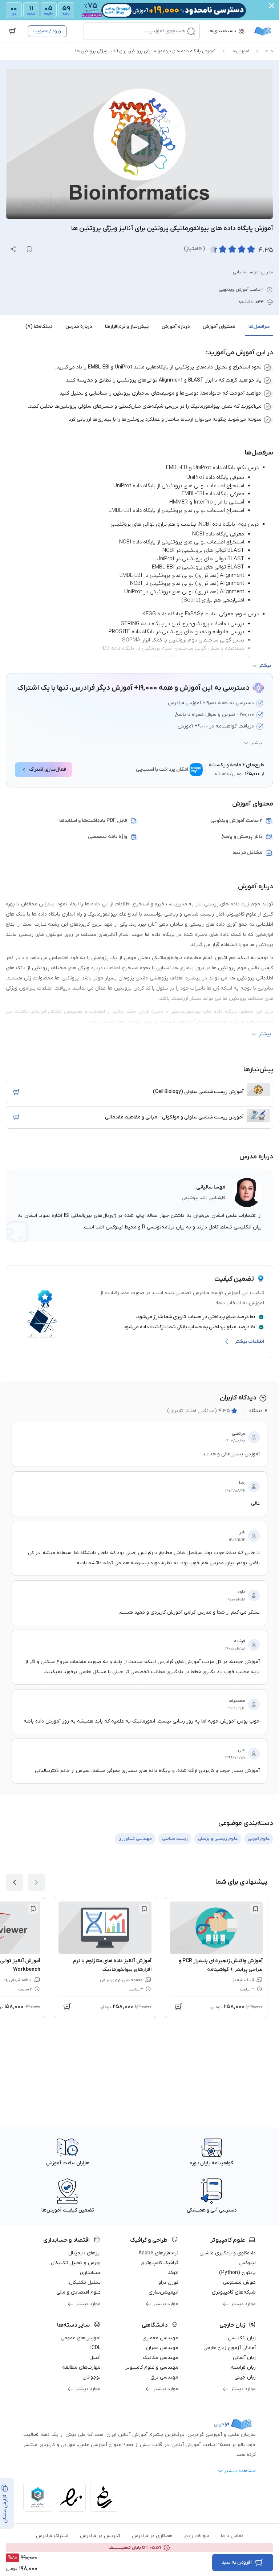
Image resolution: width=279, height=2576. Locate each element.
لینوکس (247, 2263)
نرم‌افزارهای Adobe (158, 2253)
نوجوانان (92, 2377)
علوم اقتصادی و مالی (78, 2292)
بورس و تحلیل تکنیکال (76, 2263)
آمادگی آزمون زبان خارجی (230, 2348)
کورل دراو (168, 2282)
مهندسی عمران (162, 2348)
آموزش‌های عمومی (81, 2338)
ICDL (96, 2348)
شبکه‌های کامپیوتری (234, 2292)
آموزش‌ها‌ (240, 51)
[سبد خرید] (12, 31)
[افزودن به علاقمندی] (255, 1909)
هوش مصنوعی (239, 2282)
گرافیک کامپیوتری (159, 2263)
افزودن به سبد (237, 2562)
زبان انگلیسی (242, 2338)
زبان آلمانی (244, 2358)
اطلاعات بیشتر (249, 1342)
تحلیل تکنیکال (85, 2282)
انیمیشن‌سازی (163, 2292)
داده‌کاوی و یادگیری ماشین (228, 2253)
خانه (269, 51)
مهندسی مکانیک (161, 2358)
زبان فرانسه (243, 2367)
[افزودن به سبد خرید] (16, 1092)
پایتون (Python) (237, 2273)
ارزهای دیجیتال (84, 2253)
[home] (263, 31)
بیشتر (256, 743)
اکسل (95, 2358)
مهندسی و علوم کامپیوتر (152, 2367)
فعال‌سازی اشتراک (48, 769)
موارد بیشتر (243, 2304)
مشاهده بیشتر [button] (240, 2471)
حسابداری (90, 2273)
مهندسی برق (164, 2377)
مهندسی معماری (160, 2338)
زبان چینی (245, 2377)
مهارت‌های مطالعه (81, 2367)
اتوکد (173, 2273)
